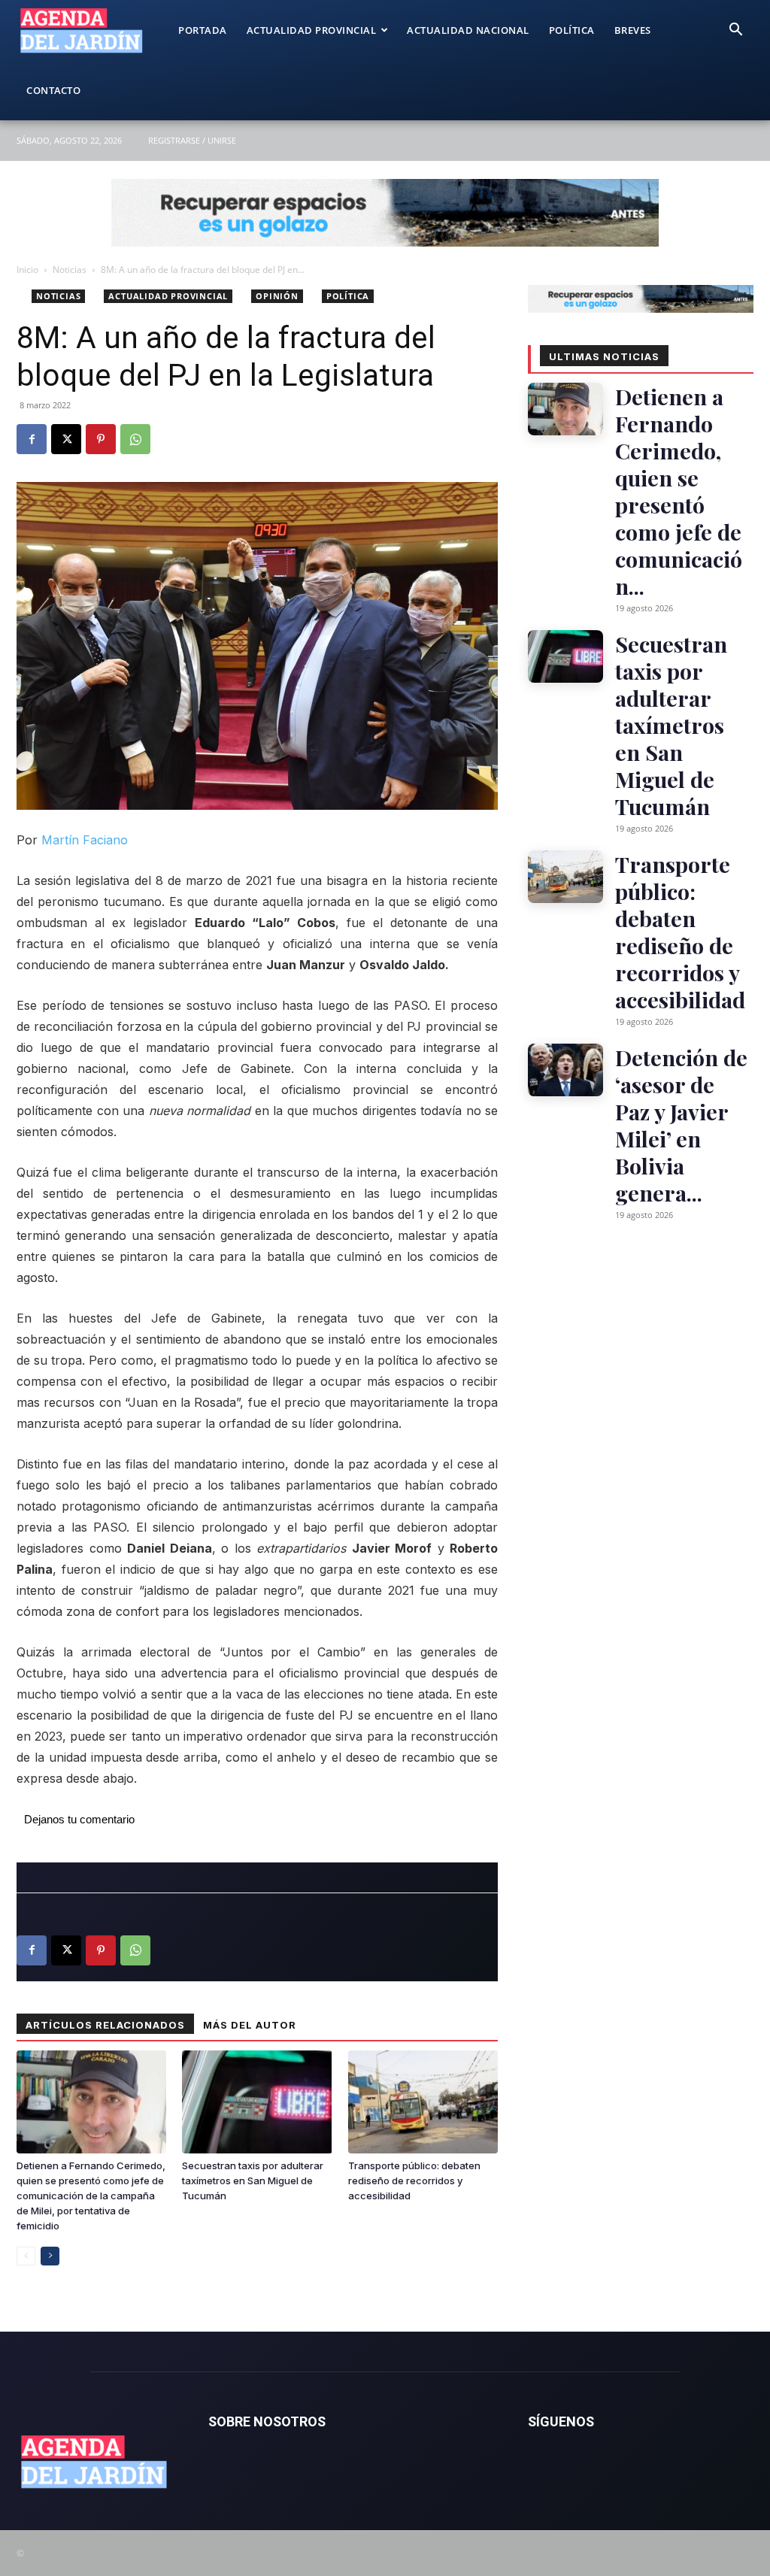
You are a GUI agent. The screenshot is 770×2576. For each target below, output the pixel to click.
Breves (633, 30)
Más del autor (250, 2025)
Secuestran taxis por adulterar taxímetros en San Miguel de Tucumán (253, 2181)
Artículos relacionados (105, 2025)
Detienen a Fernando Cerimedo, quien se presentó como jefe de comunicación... (679, 491)
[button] (735, 31)
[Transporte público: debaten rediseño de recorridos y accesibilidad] (423, 2102)
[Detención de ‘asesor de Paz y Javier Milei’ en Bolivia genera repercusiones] (565, 1070)
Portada (203, 30)
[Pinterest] (101, 439)
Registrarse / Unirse (192, 140)
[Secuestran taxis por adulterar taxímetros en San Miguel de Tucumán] (257, 2102)
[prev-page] (26, 2256)
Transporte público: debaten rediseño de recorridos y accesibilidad (414, 2181)
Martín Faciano (85, 840)
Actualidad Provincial (312, 30)
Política (572, 30)
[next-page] (50, 2256)
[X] (66, 439)
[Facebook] (32, 439)
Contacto (53, 90)
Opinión (277, 296)
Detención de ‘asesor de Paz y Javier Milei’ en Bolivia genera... (681, 1125)
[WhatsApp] (135, 439)
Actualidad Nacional (468, 30)
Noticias (70, 270)
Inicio (27, 270)
